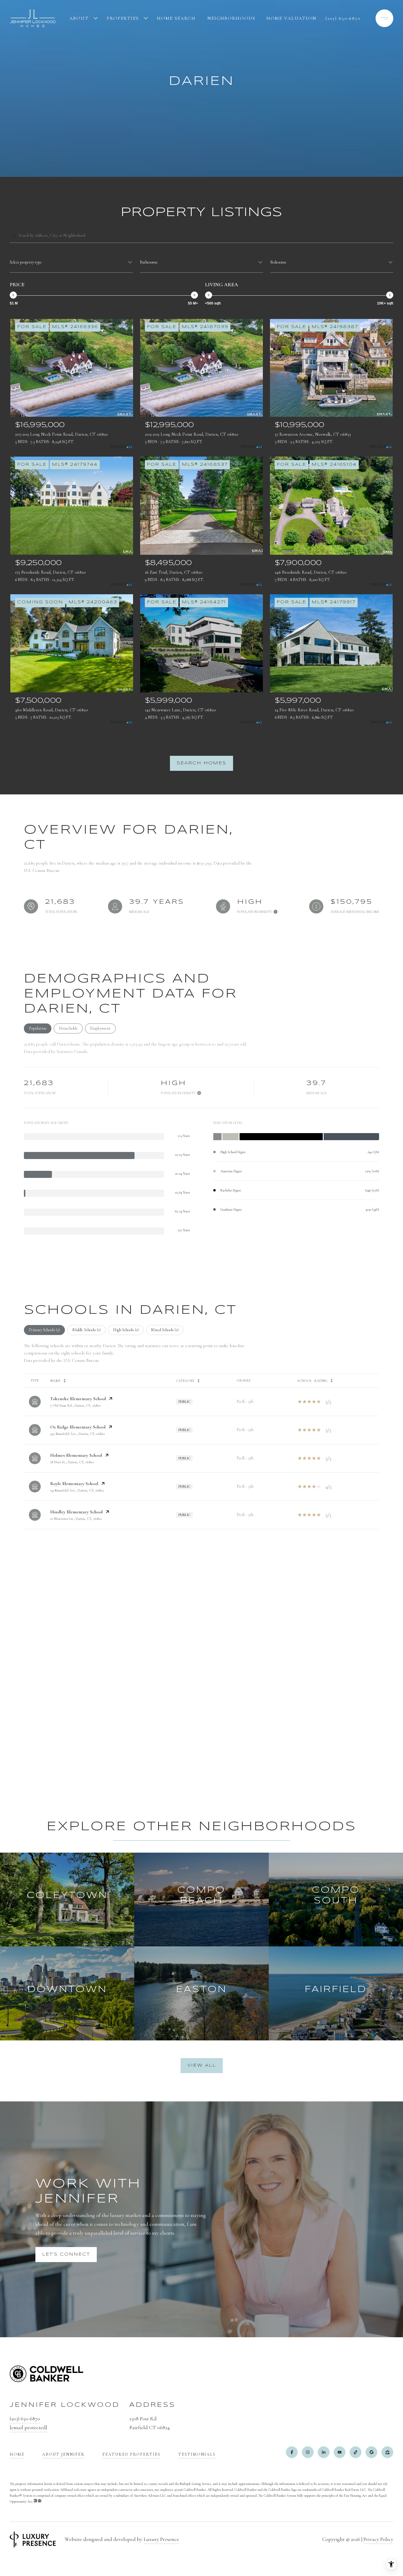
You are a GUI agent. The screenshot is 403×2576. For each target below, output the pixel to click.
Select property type (26, 262)
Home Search (176, 18)
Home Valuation (291, 18)
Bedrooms (278, 262)
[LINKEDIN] (324, 2452)
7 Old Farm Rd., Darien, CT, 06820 (75, 1405)
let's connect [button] (66, 2254)
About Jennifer (63, 2454)
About (79, 18)
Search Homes (201, 763)
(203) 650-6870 (343, 18)
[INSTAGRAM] (308, 2452)
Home (17, 2454)
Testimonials (197, 2454)
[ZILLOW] (387, 2452)
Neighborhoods (231, 18)
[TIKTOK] (356, 2452)
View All (202, 2065)
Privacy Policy (378, 2539)
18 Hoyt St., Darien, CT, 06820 (72, 1462)
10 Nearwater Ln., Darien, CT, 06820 (76, 1519)
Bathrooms (149, 262)
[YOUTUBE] (340, 2452)
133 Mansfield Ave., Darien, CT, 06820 (77, 1490)
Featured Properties (131, 2454)
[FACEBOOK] (292, 2452)
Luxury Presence (161, 2539)
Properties (123, 18)
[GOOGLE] (371, 2452)
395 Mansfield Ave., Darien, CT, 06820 (77, 1434)
